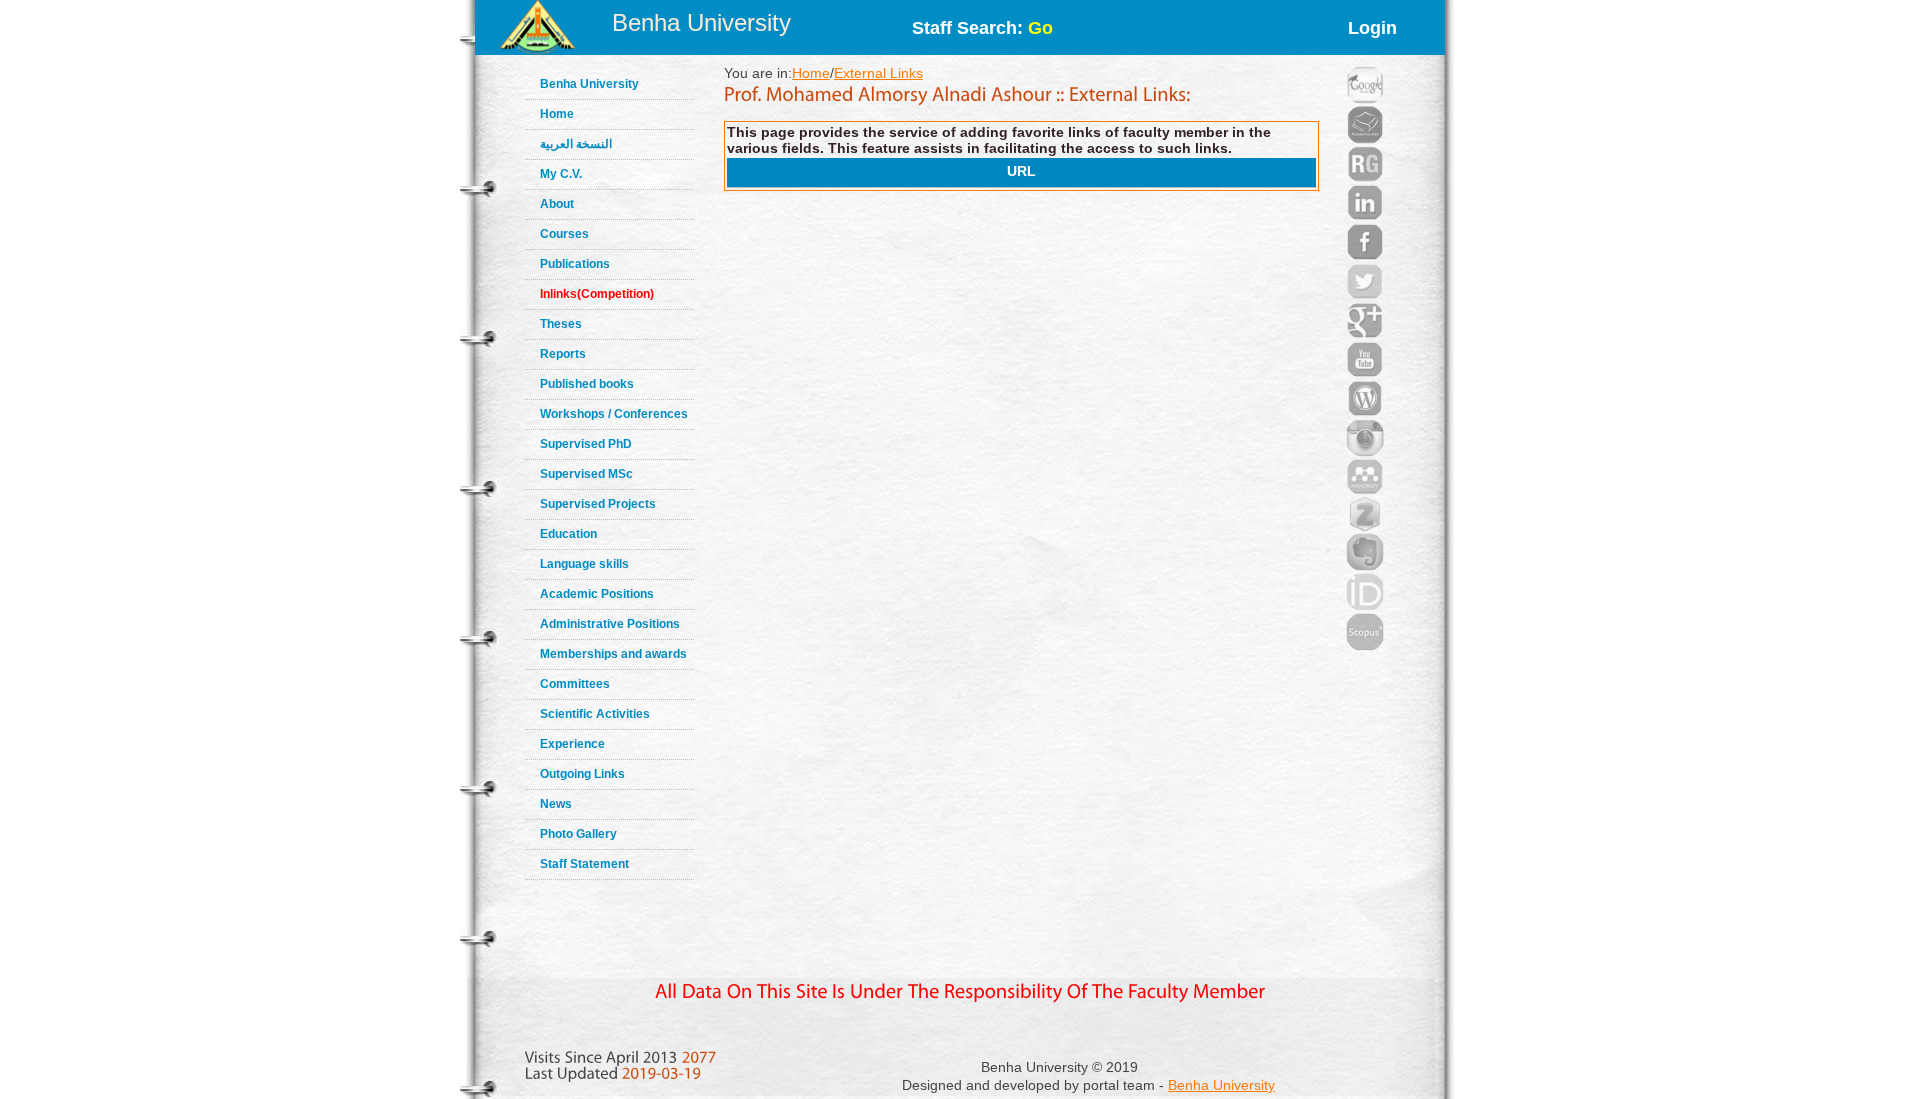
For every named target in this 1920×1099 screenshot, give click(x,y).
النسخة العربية (576, 144)
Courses (564, 234)
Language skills (584, 564)
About (557, 204)
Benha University (701, 22)
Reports (563, 354)
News (556, 804)
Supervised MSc (586, 474)
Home (557, 114)
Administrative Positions (610, 624)
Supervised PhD (586, 444)
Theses (561, 324)
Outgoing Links (582, 774)
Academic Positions (597, 594)
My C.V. (561, 174)
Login (1372, 28)
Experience (572, 744)
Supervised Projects (598, 504)
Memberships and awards (613, 654)
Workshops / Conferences (614, 414)
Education (568, 534)
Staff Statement (584, 864)
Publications (575, 264)
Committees (575, 684)
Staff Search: (982, 28)
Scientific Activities (595, 714)
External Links (878, 73)
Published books (587, 384)
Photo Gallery (578, 834)
